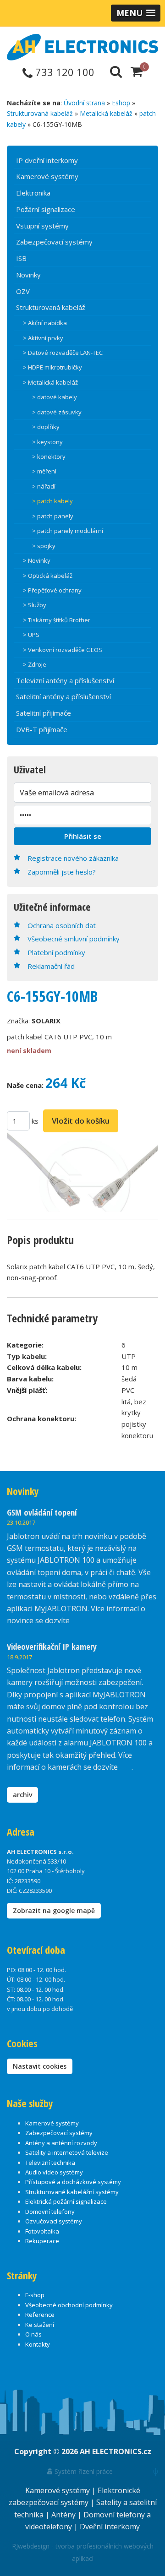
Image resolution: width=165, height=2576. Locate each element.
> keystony (47, 442)
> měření (44, 471)
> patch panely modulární (68, 531)
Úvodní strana (84, 103)
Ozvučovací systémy (54, 2221)
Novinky (28, 275)
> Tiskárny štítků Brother (57, 620)
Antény (64, 2515)
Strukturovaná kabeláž (40, 113)
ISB (21, 258)
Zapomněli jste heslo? (62, 872)
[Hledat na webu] (116, 71)
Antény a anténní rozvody (61, 2143)
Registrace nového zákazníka (73, 858)
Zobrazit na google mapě (54, 1910)
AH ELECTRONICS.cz (115, 2451)
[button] (136, 13)
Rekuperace (42, 2241)
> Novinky (37, 560)
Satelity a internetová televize (67, 2152)
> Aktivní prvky (43, 338)
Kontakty (38, 2344)
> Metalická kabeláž (50, 382)
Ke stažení (40, 2325)
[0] (137, 71)
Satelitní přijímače (44, 713)
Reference (40, 2315)
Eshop (121, 103)
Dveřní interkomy (110, 2527)
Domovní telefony (50, 2212)
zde (126, 1767)
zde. (78, 1620)
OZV (23, 291)
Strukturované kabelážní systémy (72, 2192)
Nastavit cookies (40, 2066)
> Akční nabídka (45, 323)
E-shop (35, 2295)
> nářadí (44, 486)
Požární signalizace (46, 209)
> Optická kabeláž (48, 576)
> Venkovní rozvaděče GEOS (63, 650)
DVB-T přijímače (42, 729)
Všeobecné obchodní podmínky (69, 2305)
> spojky (44, 546)
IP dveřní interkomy (47, 160)
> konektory (49, 457)
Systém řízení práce (83, 2471)
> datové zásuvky (57, 412)
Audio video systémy (54, 2172)
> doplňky (46, 427)
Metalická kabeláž (106, 113)
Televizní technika (50, 2163)
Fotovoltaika (42, 2231)
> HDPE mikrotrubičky (52, 367)
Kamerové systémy (47, 176)
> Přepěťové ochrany (52, 590)
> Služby (35, 605)
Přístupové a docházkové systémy (73, 2182)
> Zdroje (35, 664)
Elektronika (33, 193)
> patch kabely (52, 501)
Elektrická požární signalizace (66, 2201)
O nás (33, 2334)
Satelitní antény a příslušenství (63, 696)
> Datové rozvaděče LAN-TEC (63, 353)
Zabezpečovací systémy (54, 242)
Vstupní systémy (42, 226)
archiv (22, 1795)
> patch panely (53, 516)
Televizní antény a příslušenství (65, 680)
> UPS (31, 635)
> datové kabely (55, 397)
